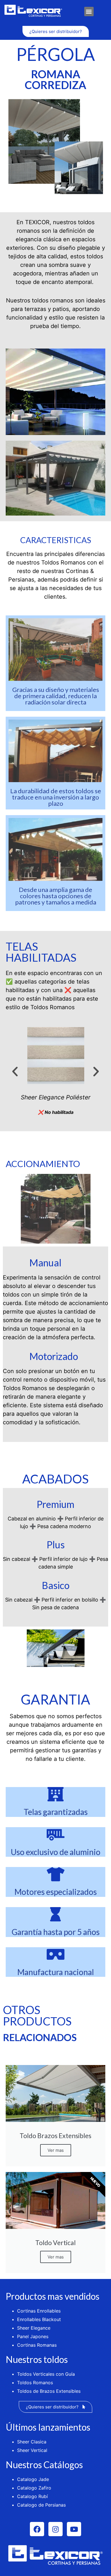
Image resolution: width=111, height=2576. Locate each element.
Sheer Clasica (32, 2442)
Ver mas (56, 2150)
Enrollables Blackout (39, 2319)
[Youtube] (74, 2529)
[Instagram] (55, 2529)
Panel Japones (33, 2336)
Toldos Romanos (35, 2383)
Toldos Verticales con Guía (46, 2374)
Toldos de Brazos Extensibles (49, 2391)
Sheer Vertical (32, 2450)
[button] (89, 12)
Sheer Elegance (34, 2328)
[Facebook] (37, 2529)
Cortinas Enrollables (39, 2311)
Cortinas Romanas (37, 2345)
